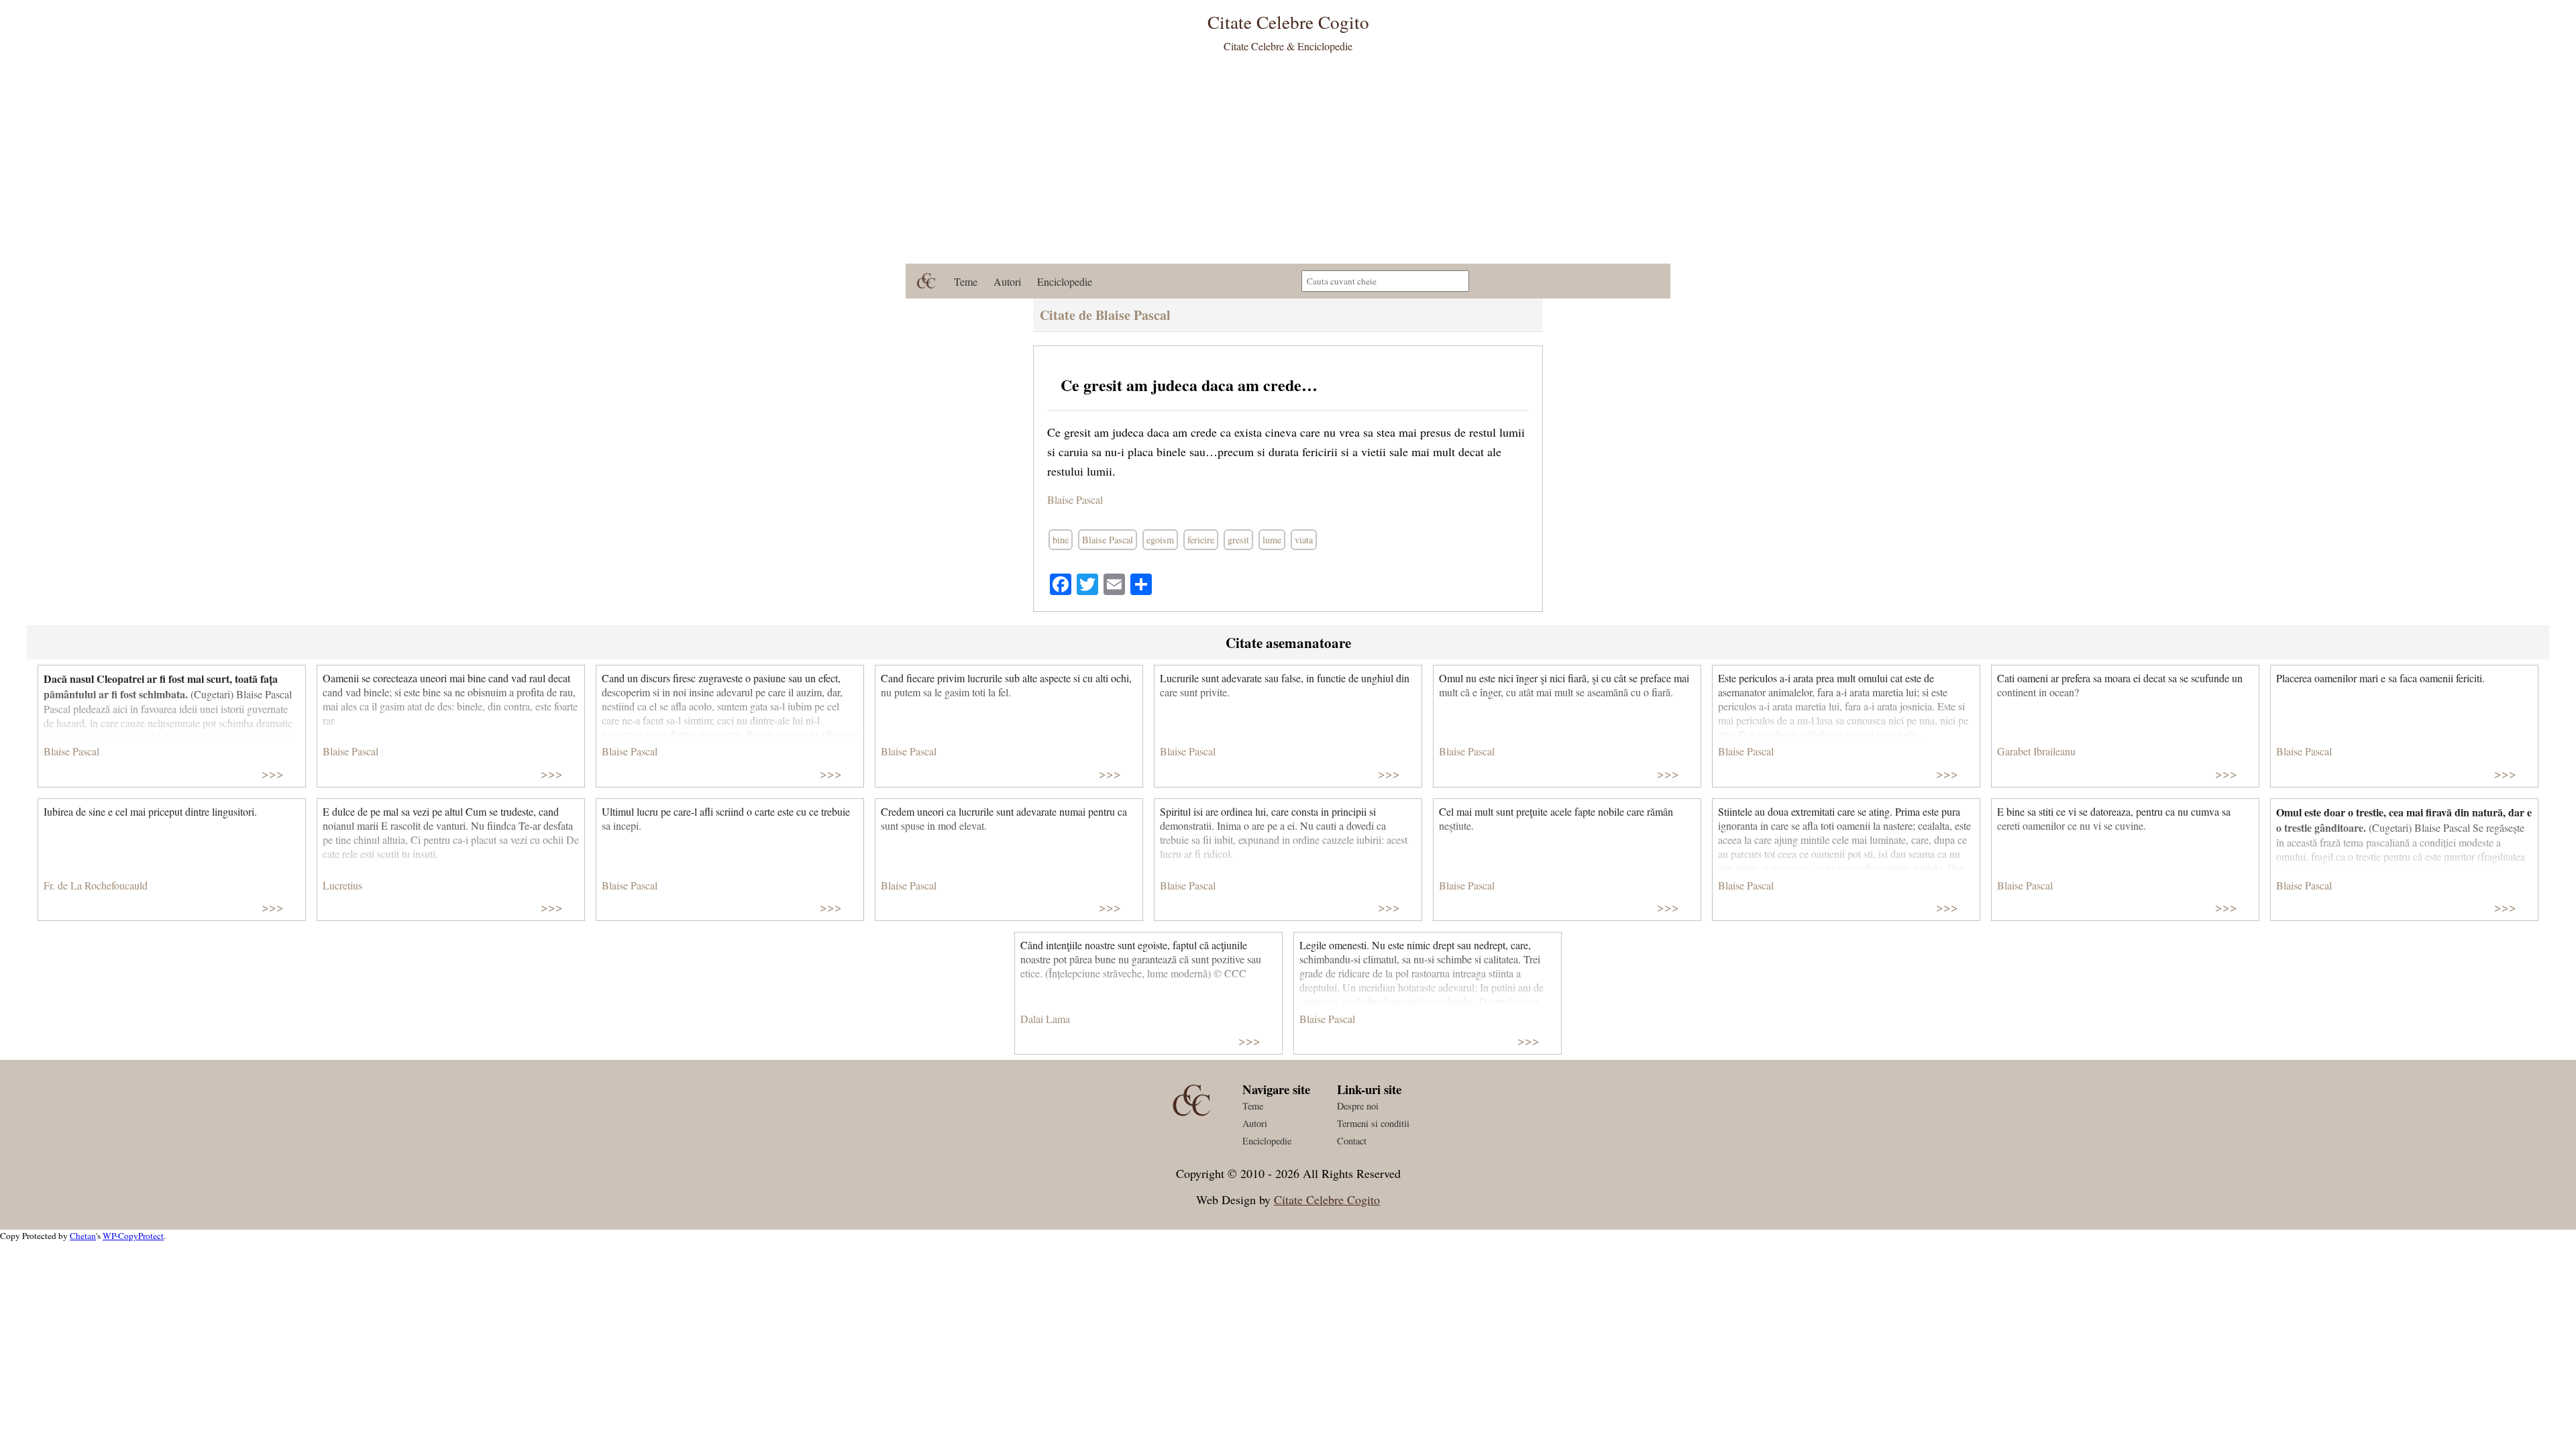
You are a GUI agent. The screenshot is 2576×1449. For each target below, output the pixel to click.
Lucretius (342, 885)
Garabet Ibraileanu (2036, 751)
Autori (1007, 281)
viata (1304, 540)
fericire (1201, 540)
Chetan (83, 1236)
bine (1061, 540)
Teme (966, 281)
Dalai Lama (1045, 1019)
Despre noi (1358, 1106)
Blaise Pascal (1075, 499)
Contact (1352, 1141)
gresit (1238, 540)
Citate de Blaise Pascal (1105, 315)
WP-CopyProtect (133, 1236)
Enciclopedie (1065, 281)
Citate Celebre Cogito (1327, 1199)
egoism (1160, 540)
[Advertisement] (1288, 163)
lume (1272, 540)
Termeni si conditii (1373, 1123)
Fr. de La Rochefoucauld (96, 885)
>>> (273, 773)
